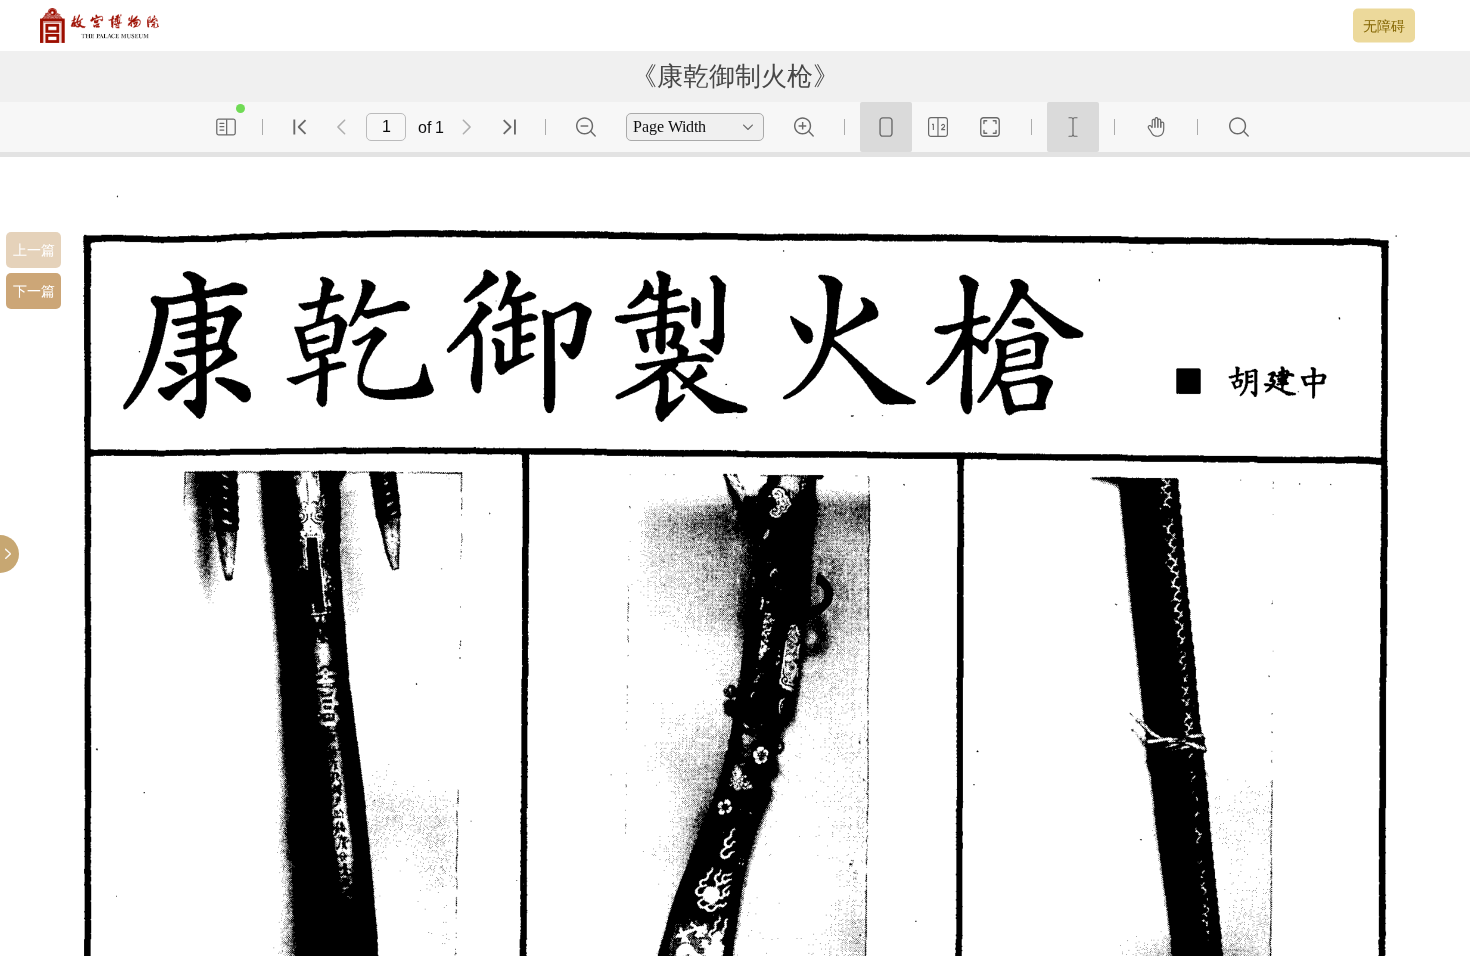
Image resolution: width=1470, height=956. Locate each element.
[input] (386, 127)
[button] (33, 250)
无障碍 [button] (1384, 25)
